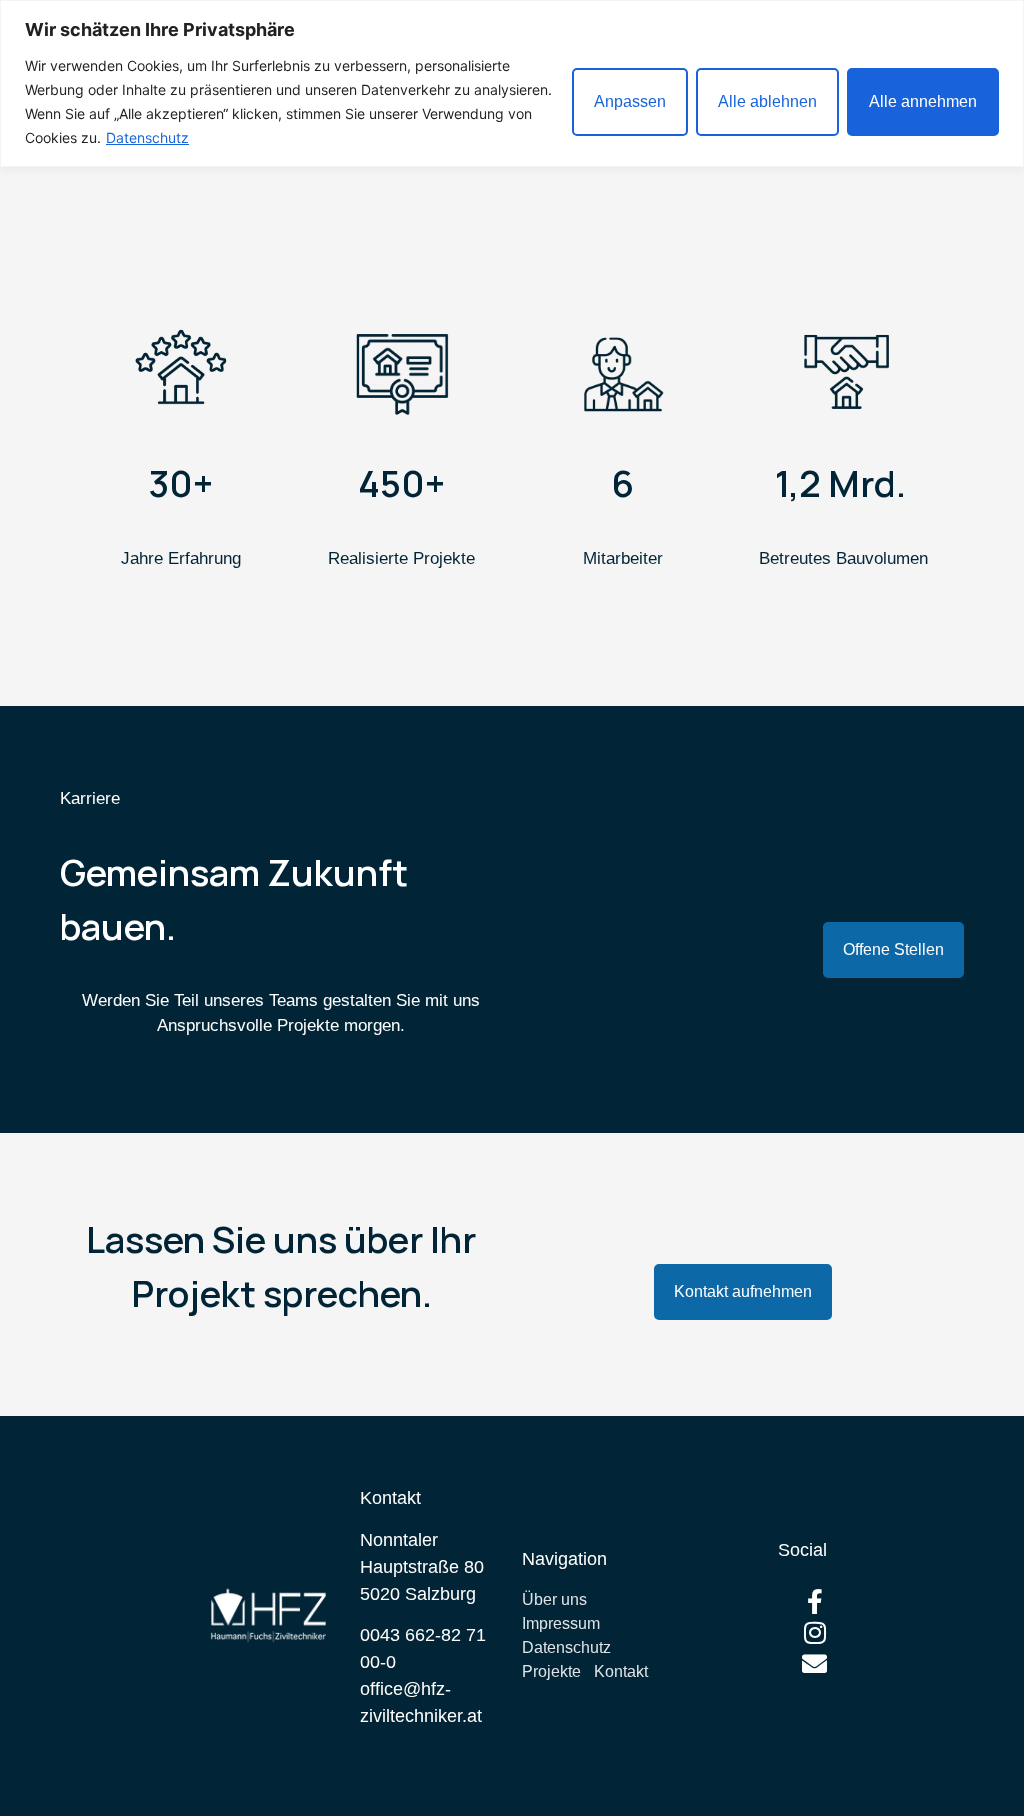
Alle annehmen (923, 101)
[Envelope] (814, 1663)
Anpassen (630, 101)
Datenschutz (147, 137)
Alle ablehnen (767, 101)
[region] (512, 83)
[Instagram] (814, 1632)
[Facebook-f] (814, 1601)
